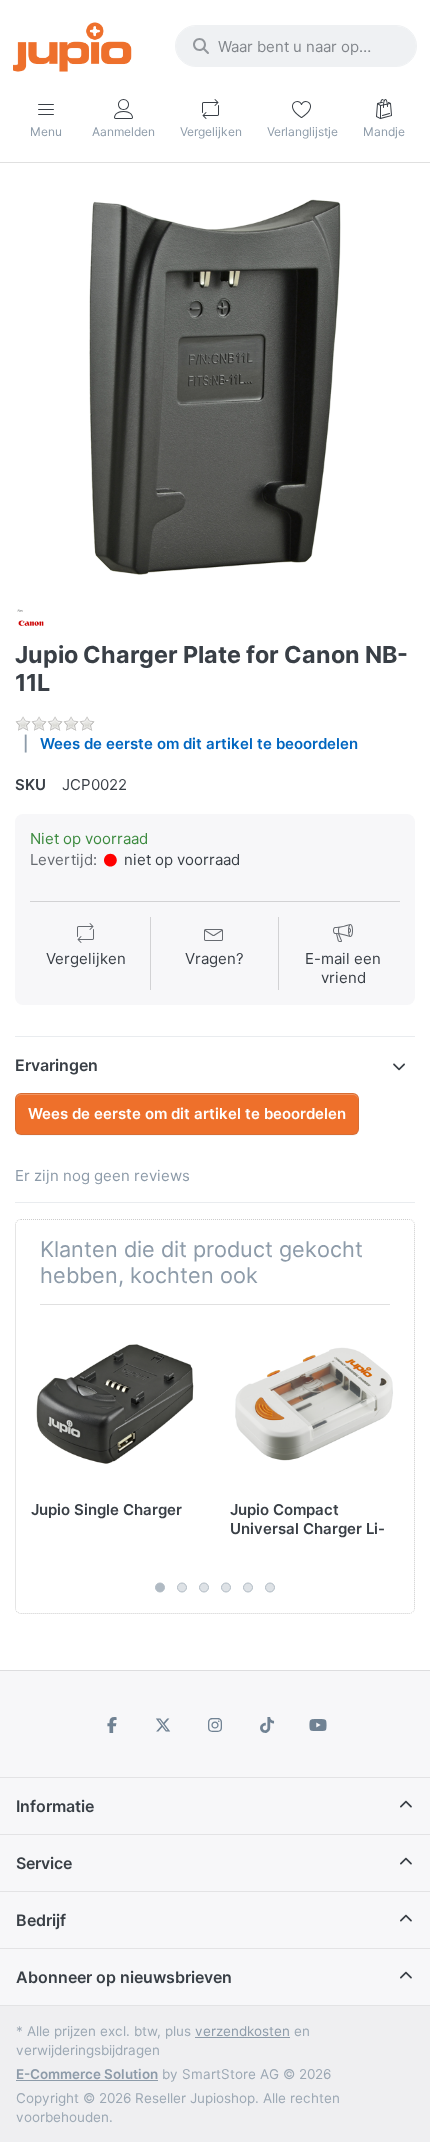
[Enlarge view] (215, 387)
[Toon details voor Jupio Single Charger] (115, 1404)
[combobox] (296, 46)
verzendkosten (242, 2031)
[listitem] (215, 387)
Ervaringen (56, 1065)
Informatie (55, 1806)
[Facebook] (112, 1725)
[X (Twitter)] (164, 1725)
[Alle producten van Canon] (31, 621)
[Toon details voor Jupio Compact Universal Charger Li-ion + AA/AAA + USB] (314, 1404)
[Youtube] (318, 1725)
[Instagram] (215, 1725)
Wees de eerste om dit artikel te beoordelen (199, 743)
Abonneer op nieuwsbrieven (124, 1977)
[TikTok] (267, 1725)
